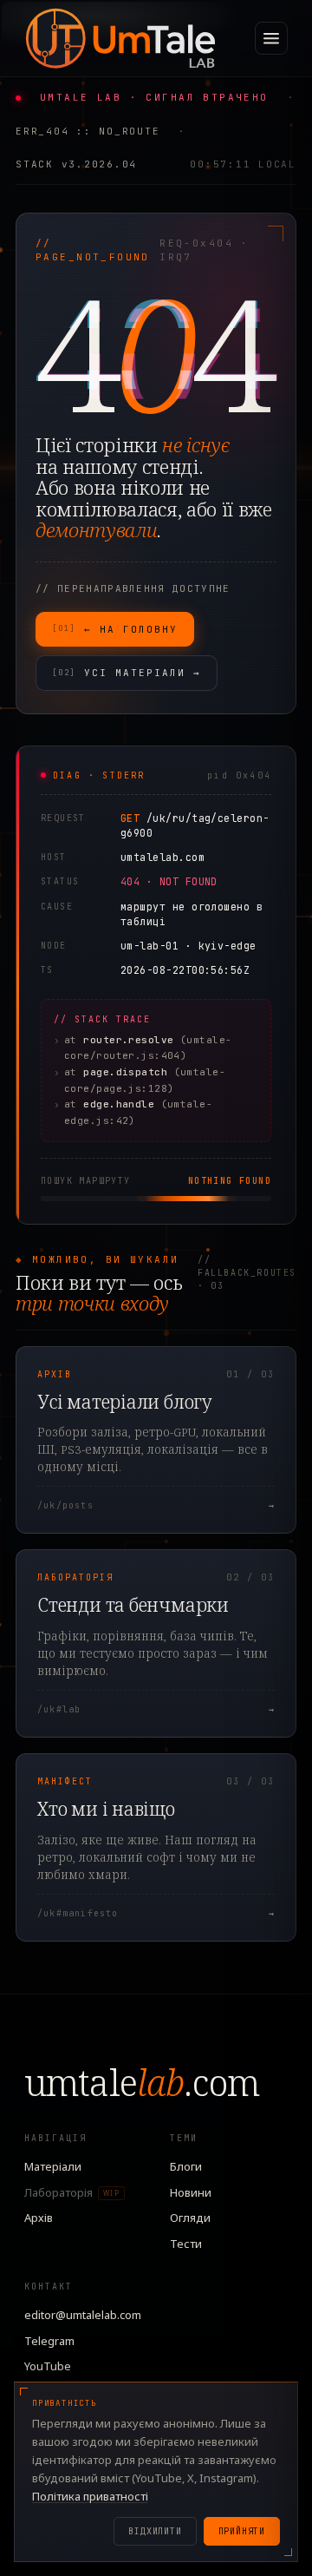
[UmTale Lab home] (120, 38)
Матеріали (53, 2166)
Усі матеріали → (127, 673)
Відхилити (155, 2531)
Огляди (190, 2218)
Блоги (186, 2166)
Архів (39, 2218)
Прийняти (242, 2531)
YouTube (48, 2366)
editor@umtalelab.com (83, 2315)
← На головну (115, 629)
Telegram (49, 2341)
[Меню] (271, 38)
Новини (191, 2192)
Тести (186, 2244)
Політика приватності (90, 2496)
